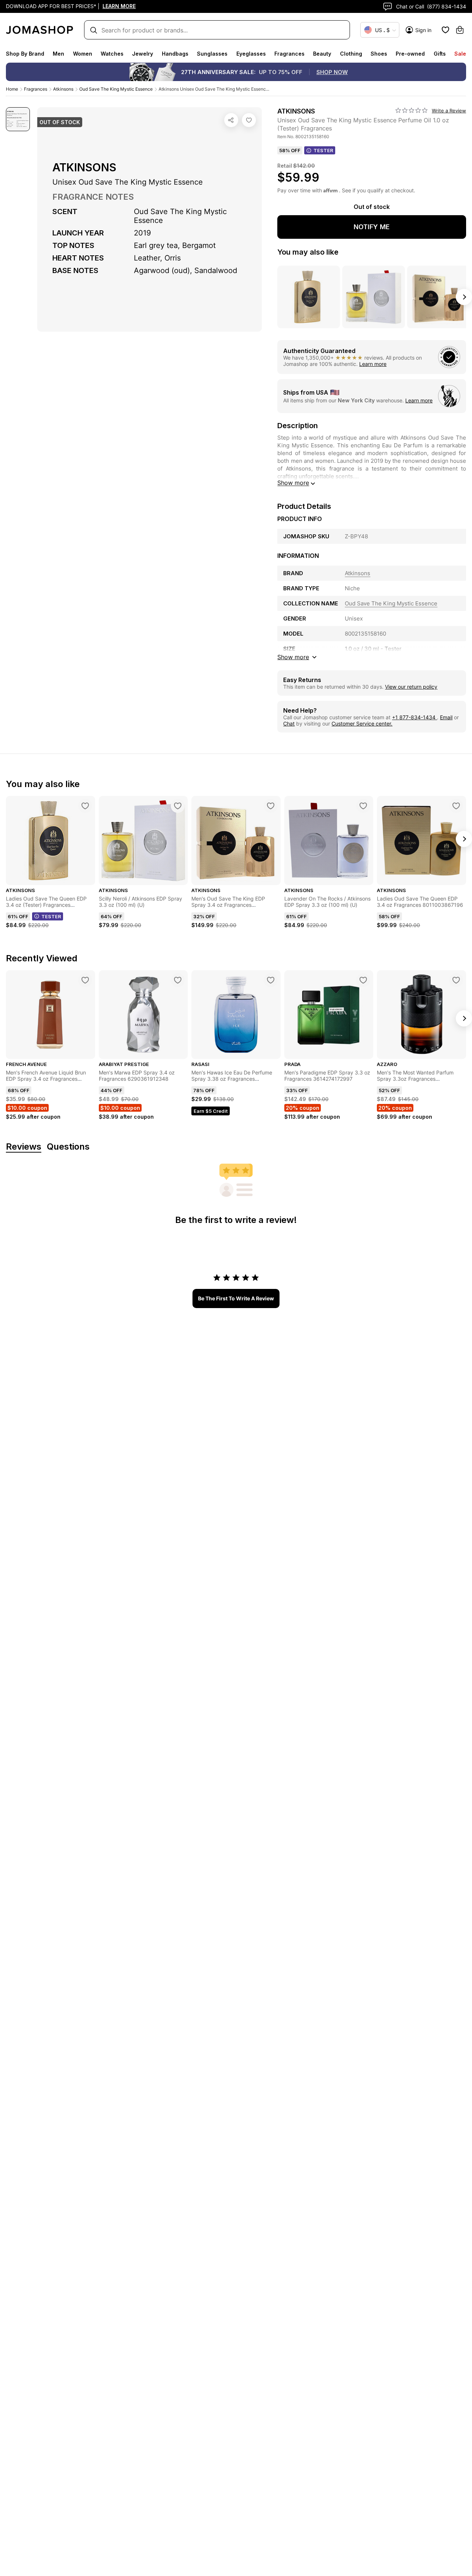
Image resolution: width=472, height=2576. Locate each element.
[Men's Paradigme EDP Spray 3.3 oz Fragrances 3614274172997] (363, 980)
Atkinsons (63, 89)
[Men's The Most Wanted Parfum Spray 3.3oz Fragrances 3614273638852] (456, 980)
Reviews (24, 1147)
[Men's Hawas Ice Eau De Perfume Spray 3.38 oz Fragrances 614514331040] (271, 980)
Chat (289, 723)
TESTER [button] (323, 150)
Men (58, 54)
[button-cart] (460, 30)
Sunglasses (212, 54)
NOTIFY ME (372, 227)
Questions (68, 1147)
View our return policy (411, 687)
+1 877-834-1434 (414, 717)
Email (446, 717)
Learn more (373, 364)
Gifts (440, 54)
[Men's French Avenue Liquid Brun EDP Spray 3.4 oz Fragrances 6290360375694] (85, 980)
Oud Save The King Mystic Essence (116, 89)
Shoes (379, 54)
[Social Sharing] (231, 120)
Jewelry (143, 54)
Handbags (175, 54)
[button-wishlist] (445, 30)
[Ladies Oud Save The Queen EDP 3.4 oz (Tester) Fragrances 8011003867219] (85, 806)
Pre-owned (410, 54)
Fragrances (289, 54)
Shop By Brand (25, 54)
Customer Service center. (362, 723)
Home (12, 89)
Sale (460, 54)
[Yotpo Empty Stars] (412, 111)
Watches (112, 54)
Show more (293, 483)
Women (83, 54)
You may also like (308, 252)
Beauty (322, 54)
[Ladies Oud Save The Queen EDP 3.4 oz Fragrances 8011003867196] (456, 806)
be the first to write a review (236, 1298)
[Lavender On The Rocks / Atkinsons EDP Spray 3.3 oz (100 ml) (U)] (363, 806)
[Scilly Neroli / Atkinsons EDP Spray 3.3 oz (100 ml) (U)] (178, 806)
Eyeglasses (251, 54)
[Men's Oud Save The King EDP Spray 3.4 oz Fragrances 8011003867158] (271, 806)
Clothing (351, 54)
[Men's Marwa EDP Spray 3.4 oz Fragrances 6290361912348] (178, 980)
